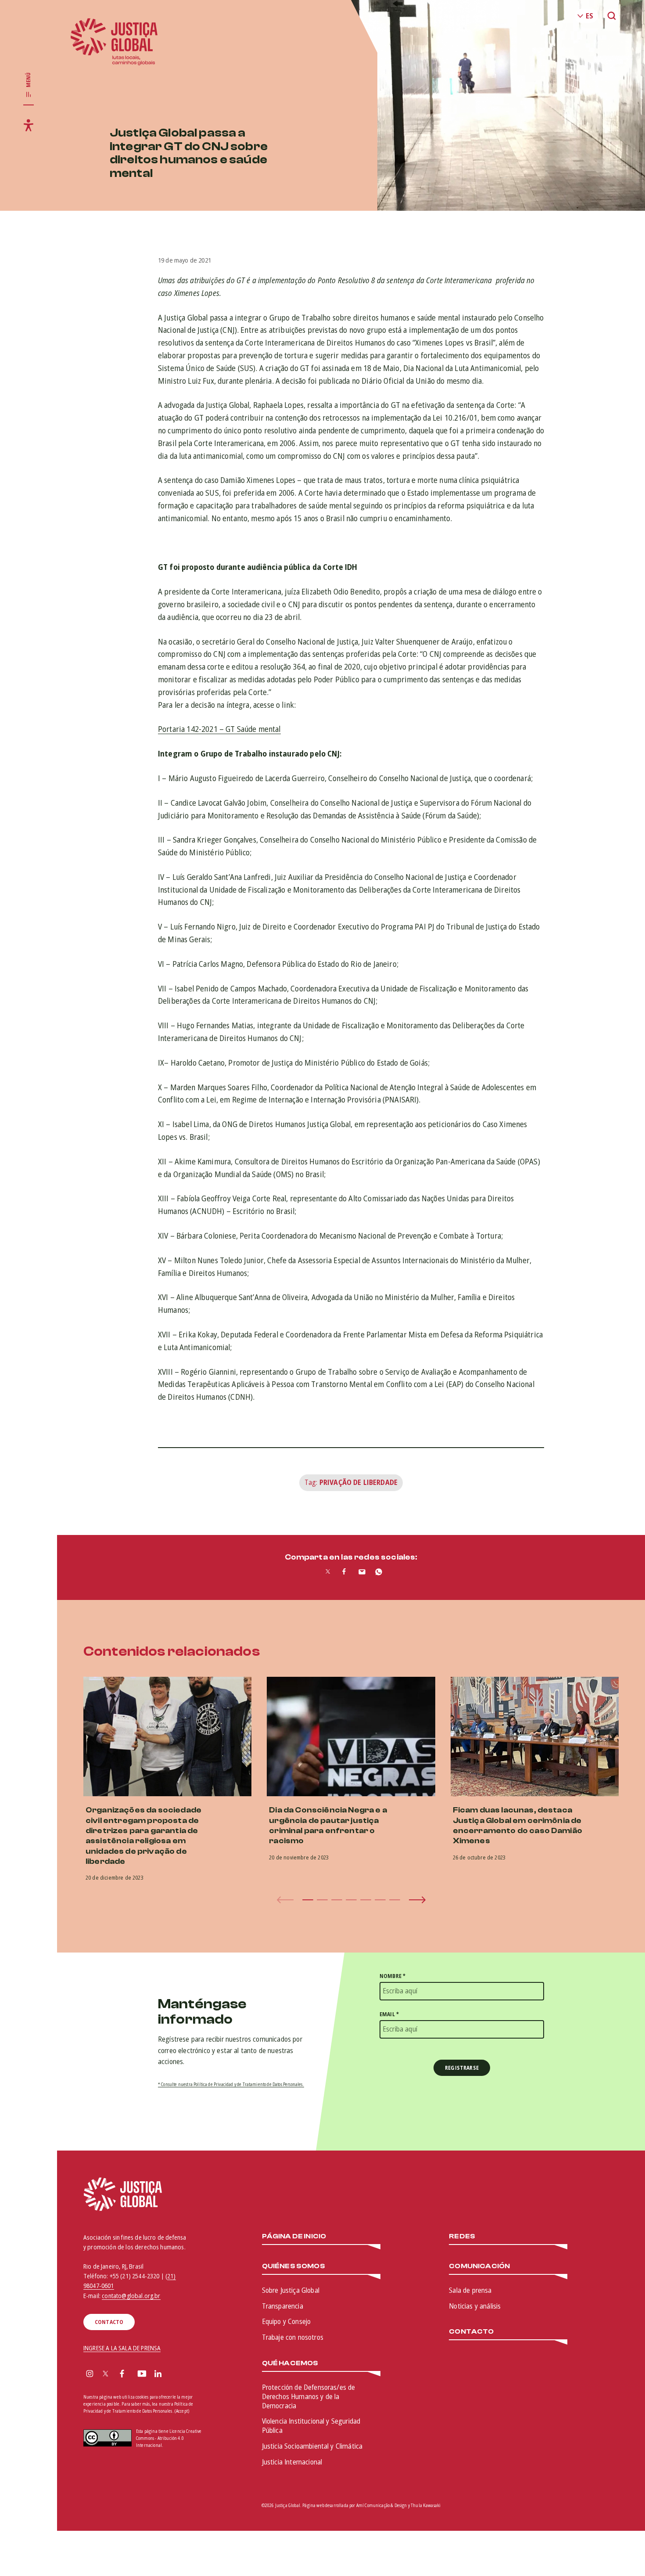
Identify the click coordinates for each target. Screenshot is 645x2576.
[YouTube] (142, 2374)
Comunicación (479, 2266)
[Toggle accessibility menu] (29, 125)
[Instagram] (90, 2374)
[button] (308, 1900)
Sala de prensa (470, 2290)
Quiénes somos (294, 2266)
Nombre (392, 1976)
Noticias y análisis (475, 2306)
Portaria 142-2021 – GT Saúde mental (219, 729)
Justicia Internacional (292, 2462)
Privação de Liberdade (358, 1482)
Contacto (471, 2332)
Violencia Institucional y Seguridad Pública (311, 2426)
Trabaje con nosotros (293, 2337)
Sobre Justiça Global (291, 2290)
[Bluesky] (175, 2374)
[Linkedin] (158, 2374)
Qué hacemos (290, 2363)
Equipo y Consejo (287, 2321)
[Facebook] (122, 2374)
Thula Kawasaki (426, 2505)
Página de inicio (294, 2236)
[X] (106, 2374)
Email (389, 2014)
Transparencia (283, 2306)
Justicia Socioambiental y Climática (312, 2446)
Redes (462, 2236)
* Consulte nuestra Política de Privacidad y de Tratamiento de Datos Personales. (231, 2084)
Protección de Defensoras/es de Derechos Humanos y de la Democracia (309, 2396)
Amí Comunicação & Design (382, 2505)
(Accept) (182, 2411)
